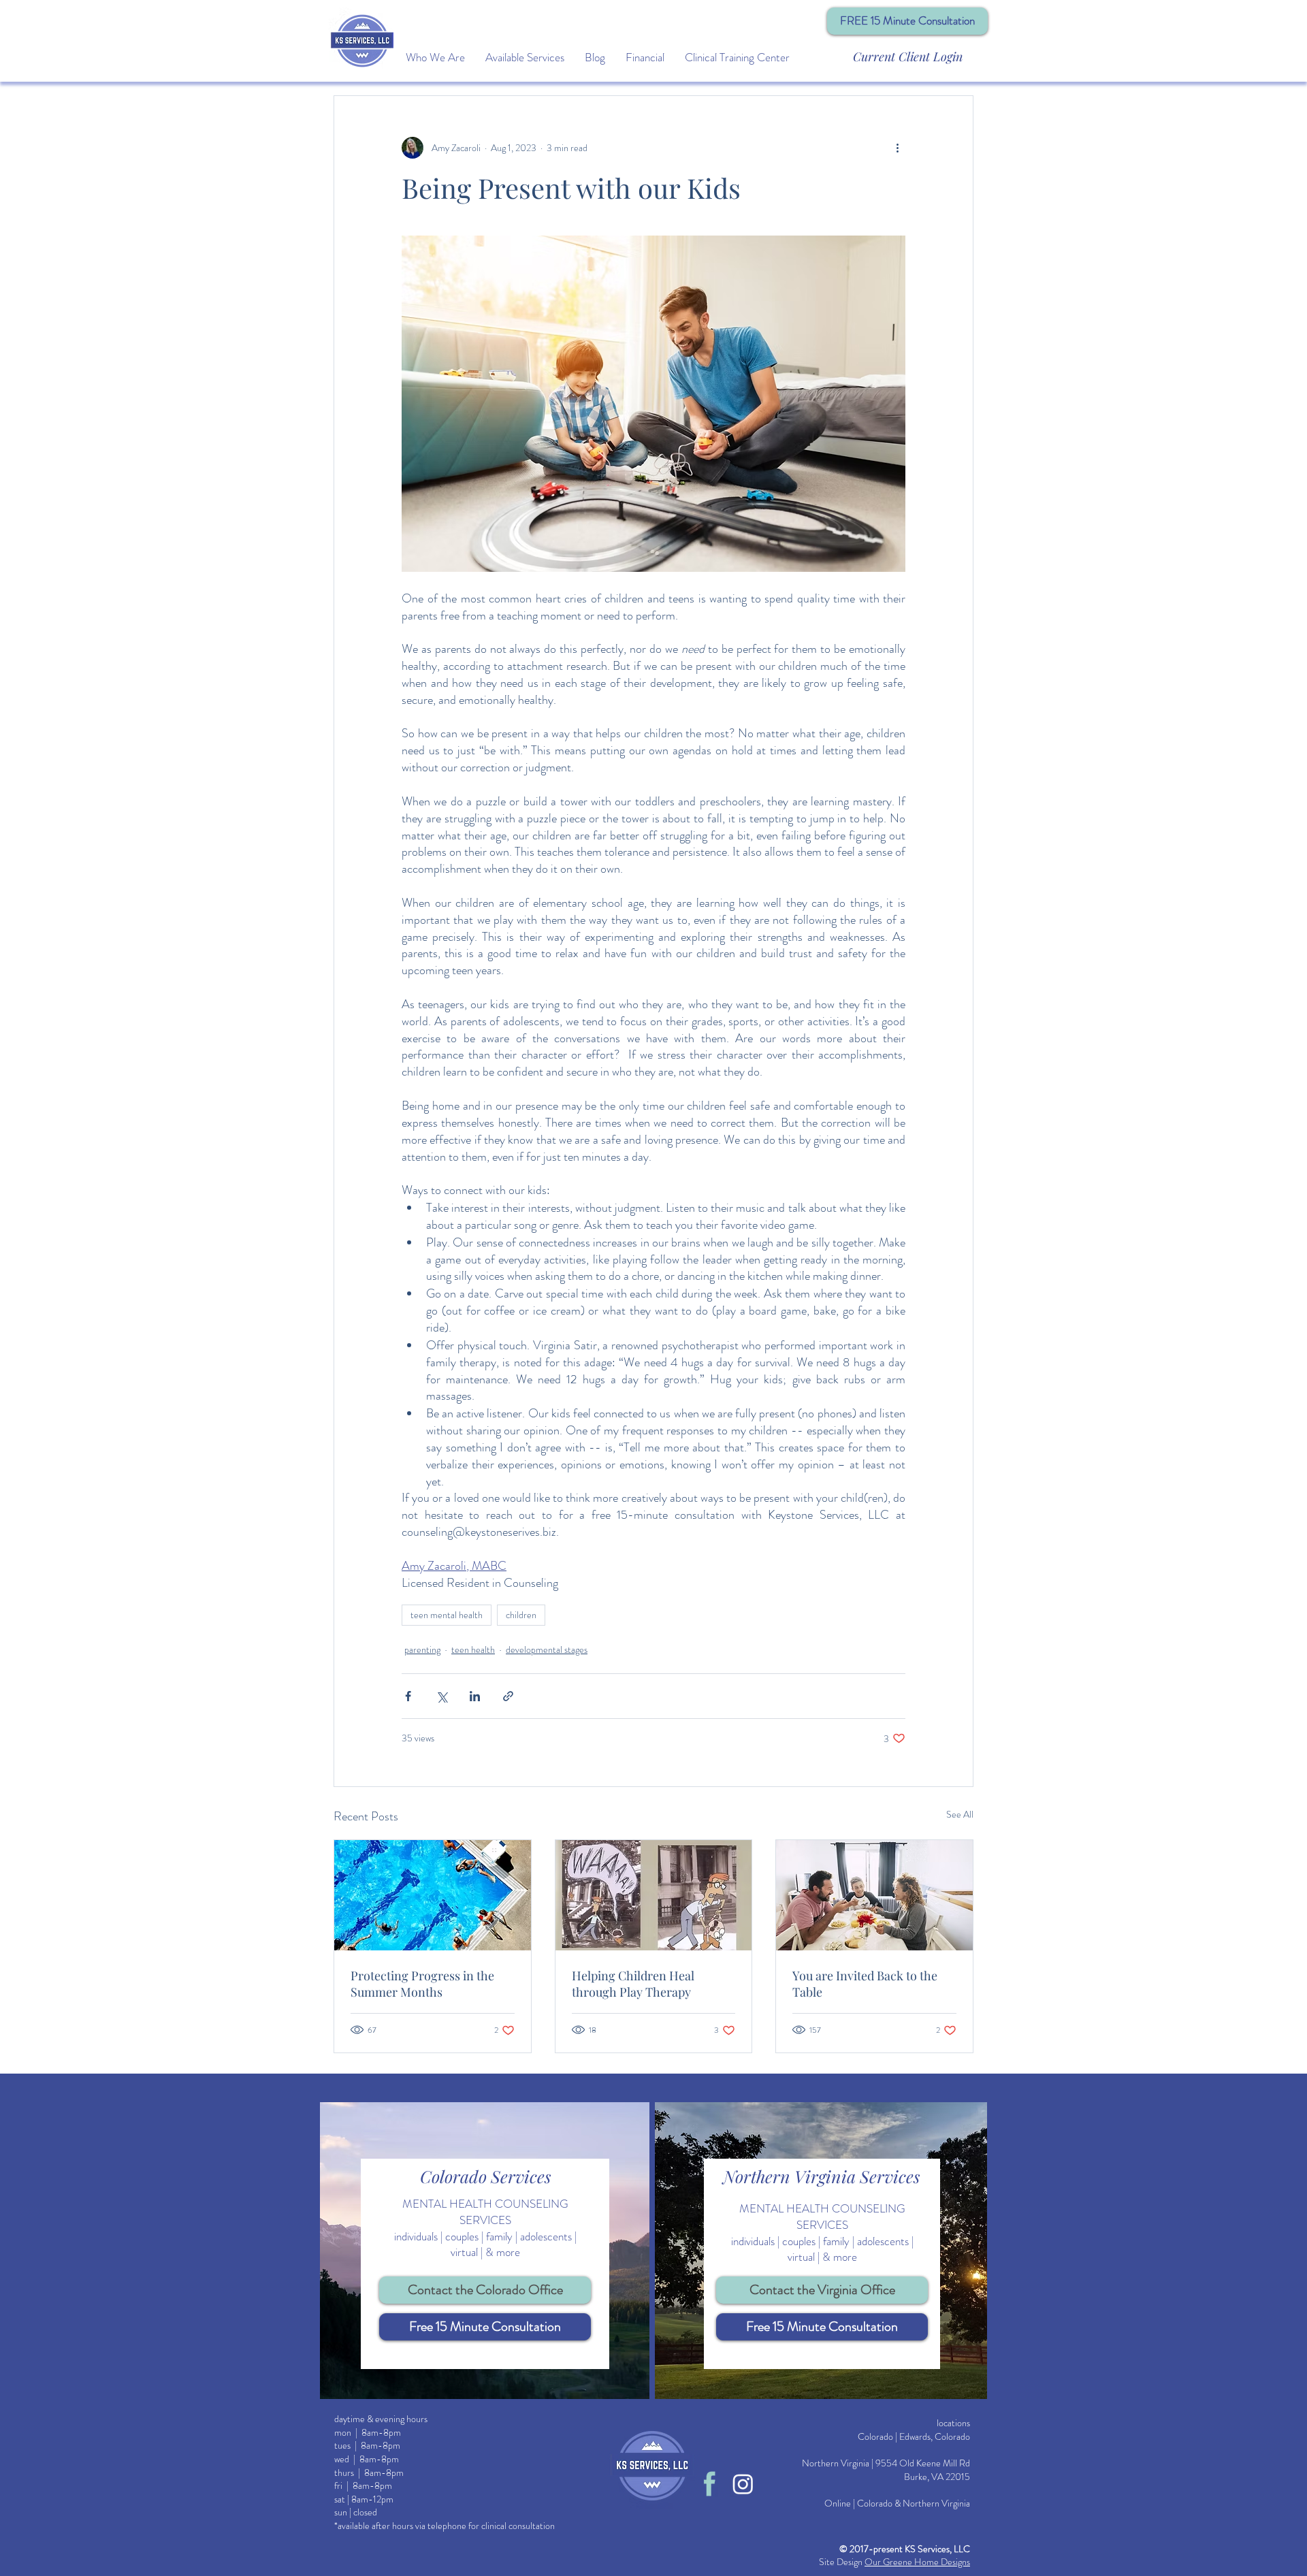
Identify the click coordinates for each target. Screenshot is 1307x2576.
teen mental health (447, 1615)
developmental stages (547, 1649)
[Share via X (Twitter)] (441, 1696)
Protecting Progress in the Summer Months (422, 1984)
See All (960, 1814)
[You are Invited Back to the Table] (874, 1895)
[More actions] (897, 148)
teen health (473, 1649)
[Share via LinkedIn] (475, 1696)
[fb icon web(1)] (710, 2484)
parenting (422, 1649)
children (521, 1615)
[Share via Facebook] (408, 1696)
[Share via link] (508, 1696)
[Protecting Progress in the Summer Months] (433, 1895)
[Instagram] (743, 2484)
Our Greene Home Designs (917, 2562)
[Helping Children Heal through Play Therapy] (654, 1895)
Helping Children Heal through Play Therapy (633, 1984)
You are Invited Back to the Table (865, 1984)
